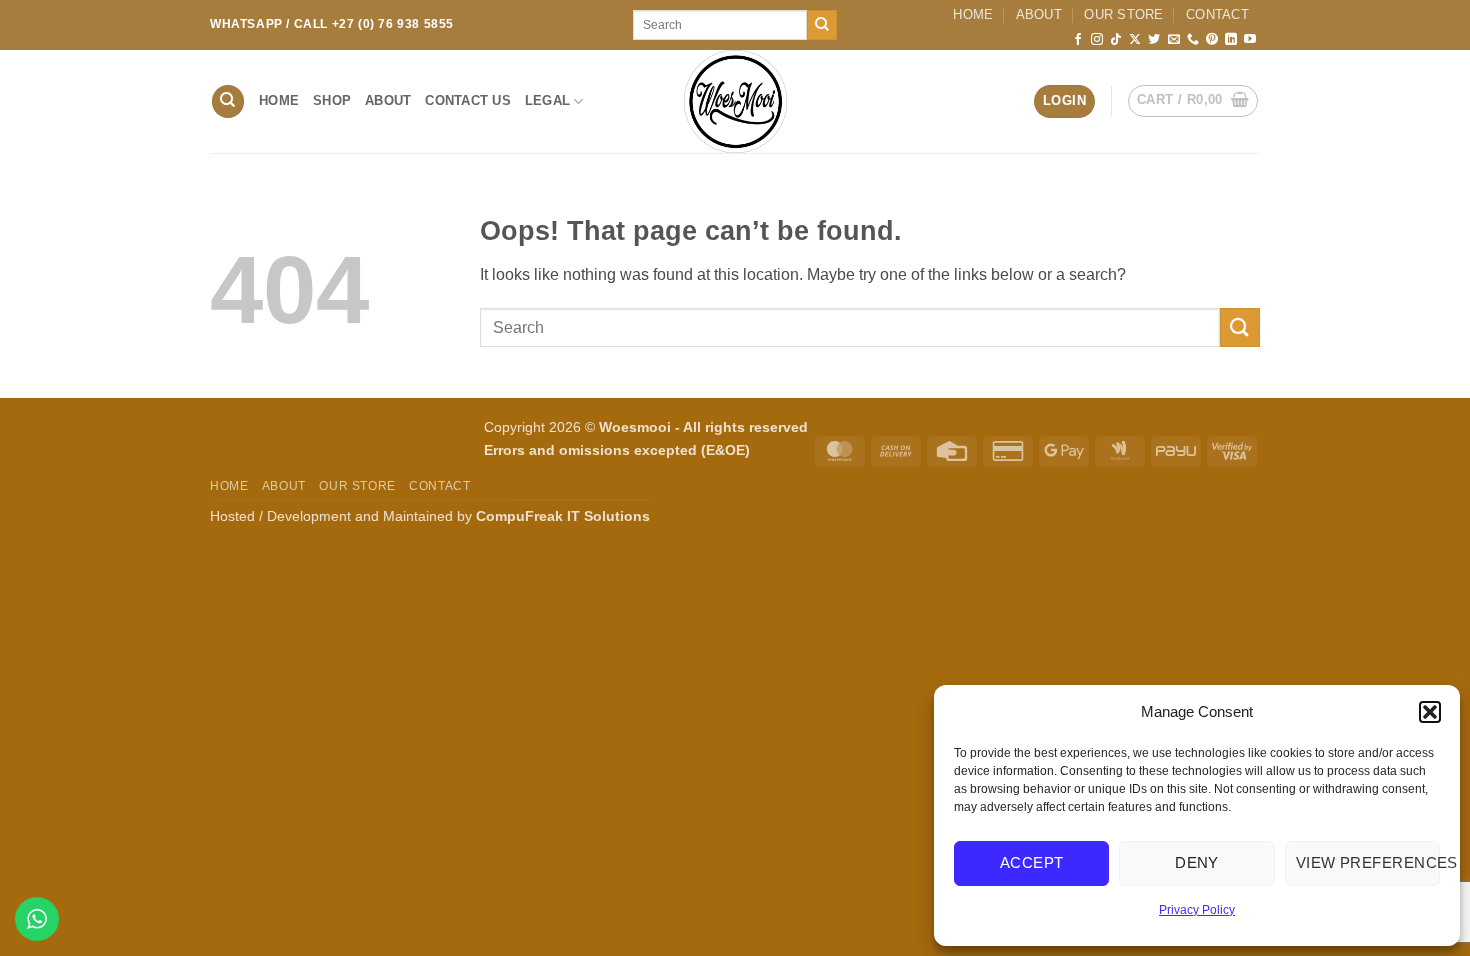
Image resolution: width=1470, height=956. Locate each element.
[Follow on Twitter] (1154, 40)
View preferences (1368, 862)
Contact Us (468, 100)
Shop (332, 100)
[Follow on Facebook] (1078, 40)
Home (973, 14)
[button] (1430, 712)
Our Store (1123, 14)
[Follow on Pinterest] (1212, 40)
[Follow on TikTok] (1116, 40)
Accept (1032, 862)
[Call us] (1193, 40)
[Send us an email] (1174, 40)
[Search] (228, 101)
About (1039, 14)
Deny (1197, 862)
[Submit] (822, 25)
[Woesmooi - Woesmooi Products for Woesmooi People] (735, 101)
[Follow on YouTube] (1250, 40)
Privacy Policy (1197, 910)
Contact (1217, 14)
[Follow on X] (1135, 40)
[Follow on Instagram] (1097, 40)
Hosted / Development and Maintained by (430, 516)
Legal (547, 100)
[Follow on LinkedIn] (1231, 40)
